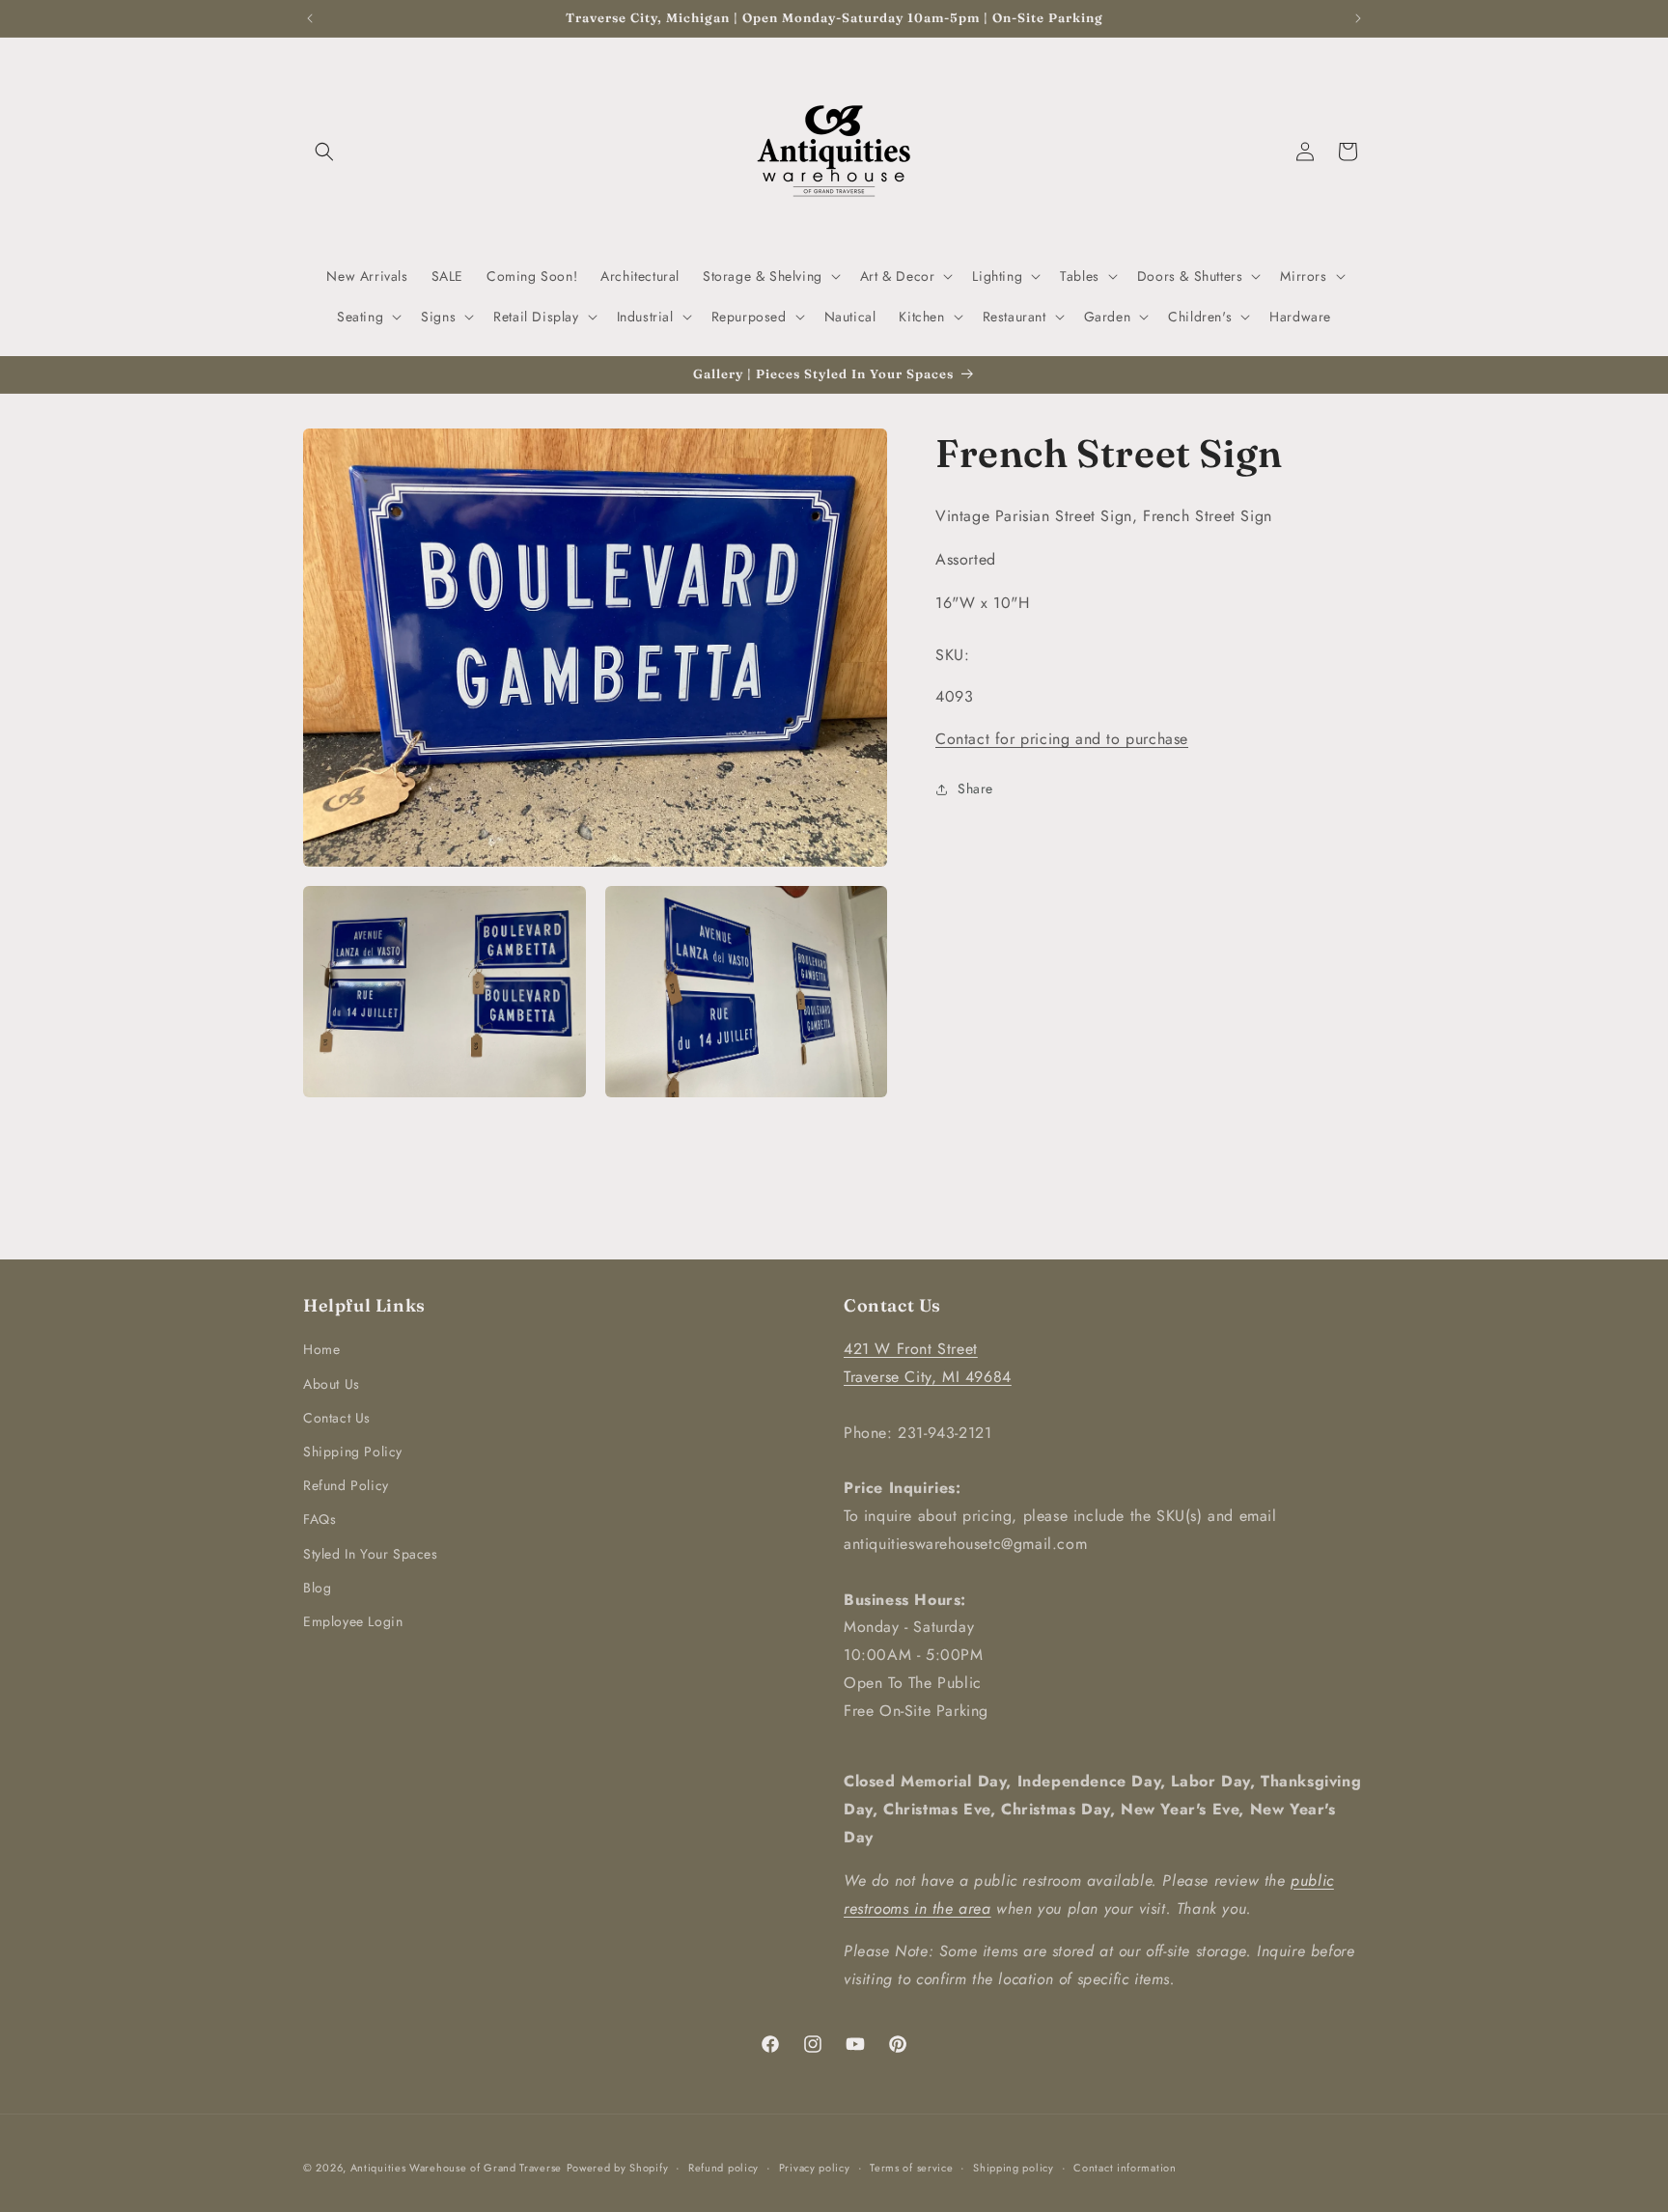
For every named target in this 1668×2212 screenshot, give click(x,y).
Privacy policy (815, 2168)
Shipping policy (1014, 2168)
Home (321, 1349)
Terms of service (911, 2168)
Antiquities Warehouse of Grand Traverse (456, 2168)
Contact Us (337, 1418)
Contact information (1125, 2168)
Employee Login (353, 1621)
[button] (324, 152)
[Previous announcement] (310, 18)
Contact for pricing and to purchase (1062, 739)
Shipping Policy (353, 1452)
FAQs (320, 1519)
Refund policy (723, 2168)
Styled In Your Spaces (371, 1554)
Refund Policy (346, 1485)
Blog (317, 1588)
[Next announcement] (1358, 18)
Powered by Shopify (618, 2168)
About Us (332, 1384)
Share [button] (975, 788)
